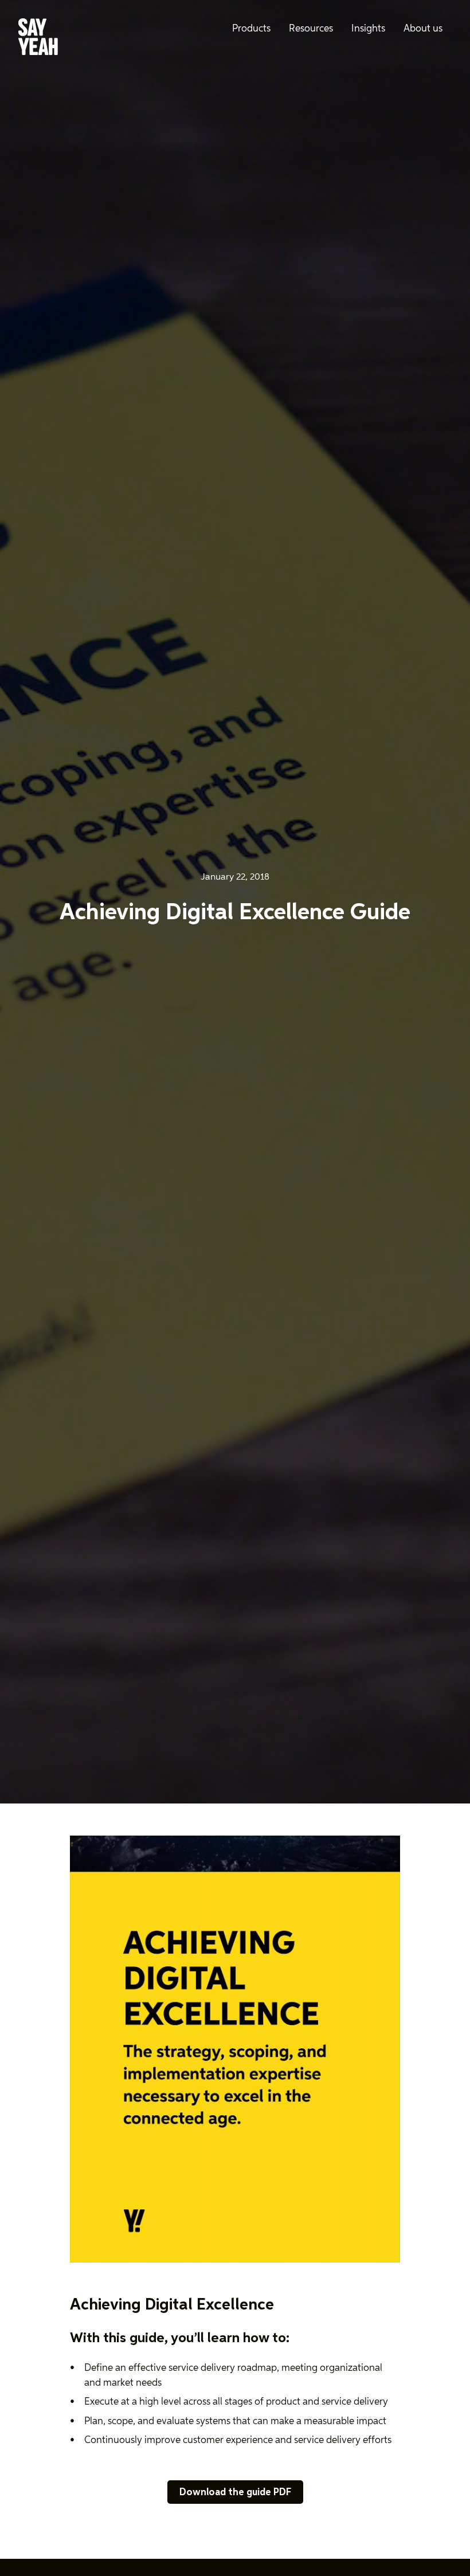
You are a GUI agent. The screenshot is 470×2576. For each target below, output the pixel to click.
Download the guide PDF (235, 2493)
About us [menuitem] (423, 29)
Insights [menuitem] (368, 29)
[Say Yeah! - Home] (38, 39)
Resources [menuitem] (311, 29)
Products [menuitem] (251, 29)
